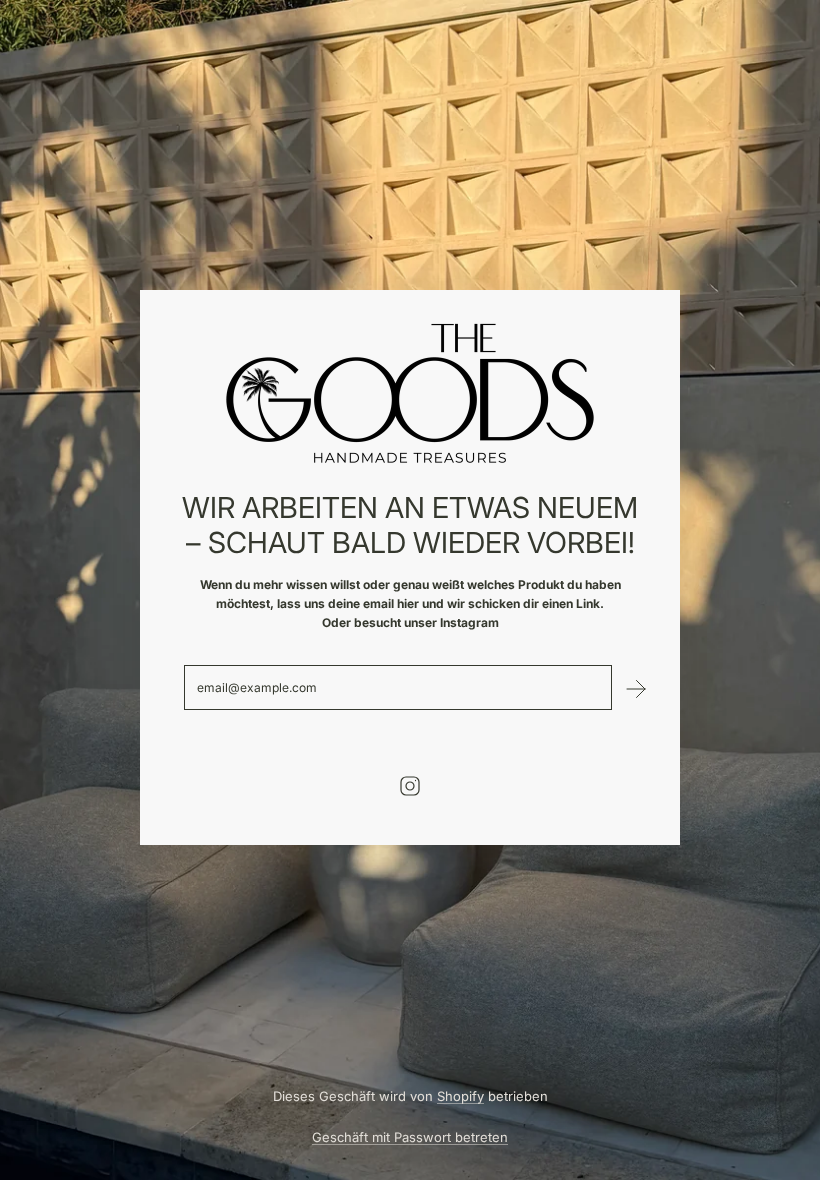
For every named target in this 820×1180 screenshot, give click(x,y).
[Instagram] (410, 786)
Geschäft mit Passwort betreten (410, 1137)
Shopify (460, 1096)
